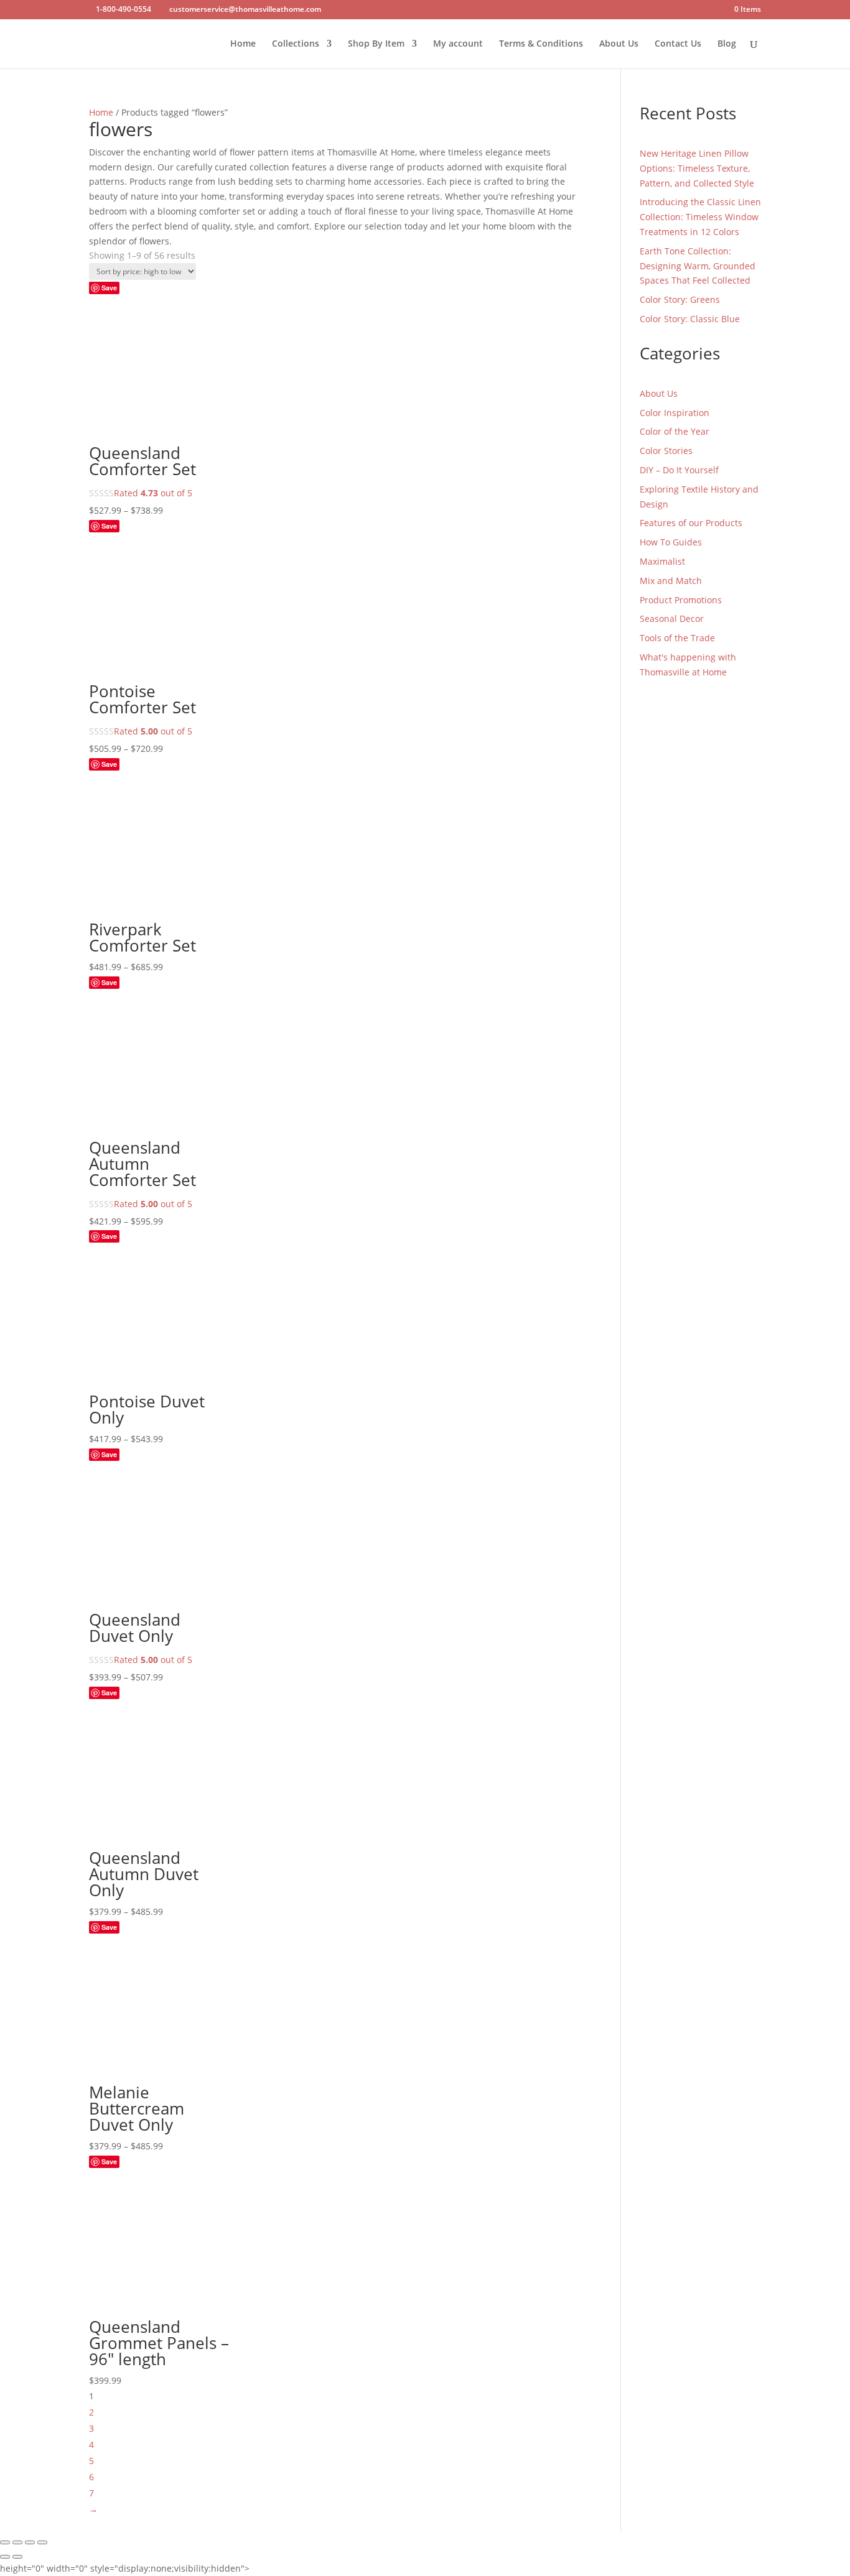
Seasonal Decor (672, 619)
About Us (619, 44)
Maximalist (662, 561)
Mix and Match (671, 581)
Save (109, 288)
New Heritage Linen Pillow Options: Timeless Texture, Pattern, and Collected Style (697, 168)
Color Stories (666, 451)
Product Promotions (681, 600)
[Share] (30, 2542)
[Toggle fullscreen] (17, 2542)
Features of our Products (691, 523)
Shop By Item (376, 44)
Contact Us (678, 44)
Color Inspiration (675, 413)
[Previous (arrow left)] (5, 2557)
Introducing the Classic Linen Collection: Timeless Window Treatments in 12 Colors (700, 217)
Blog (727, 44)
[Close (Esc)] (42, 2542)
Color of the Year (675, 431)
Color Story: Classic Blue (690, 319)
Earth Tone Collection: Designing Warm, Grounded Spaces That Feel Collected (698, 266)
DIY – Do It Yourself (679, 470)
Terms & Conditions (541, 44)
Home (243, 44)
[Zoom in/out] (5, 2542)
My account (458, 44)
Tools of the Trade (677, 638)
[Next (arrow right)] (17, 2557)
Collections (296, 44)
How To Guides (671, 542)
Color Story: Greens (680, 299)
